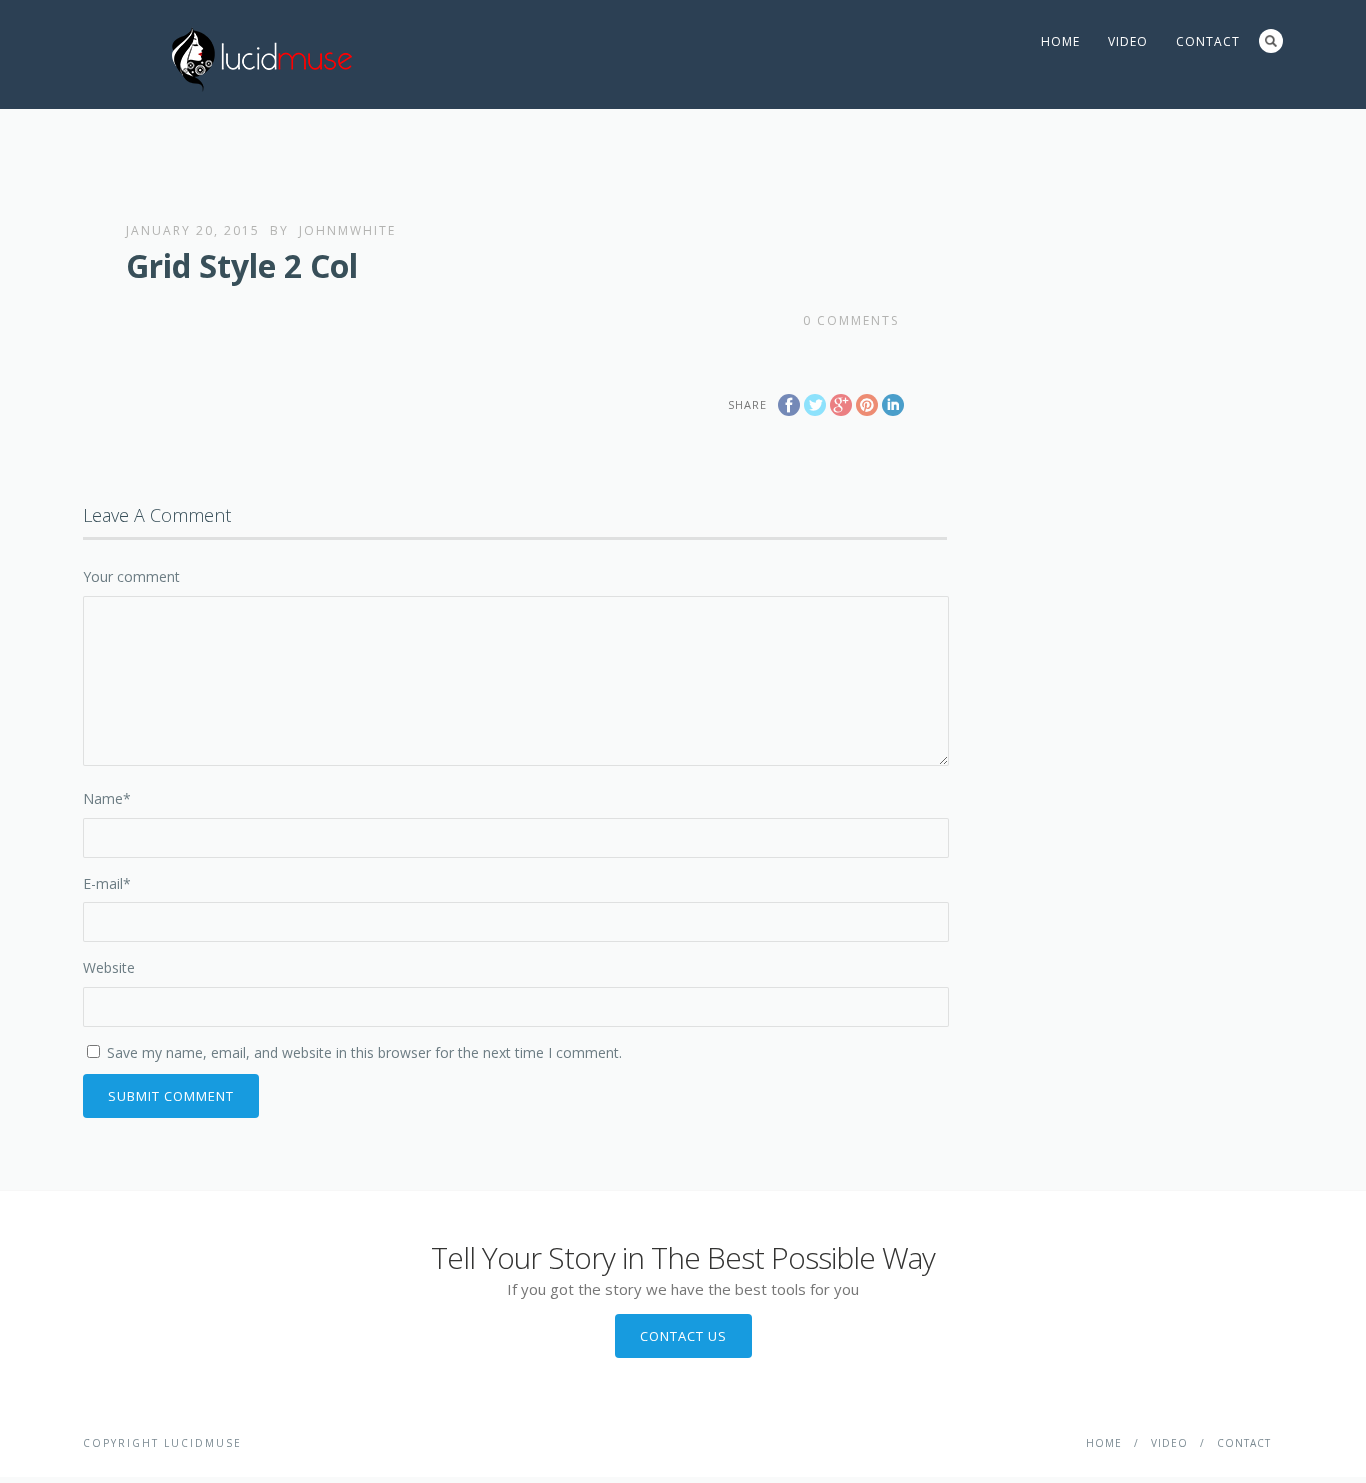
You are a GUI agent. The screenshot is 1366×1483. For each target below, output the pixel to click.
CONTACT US (683, 1336)
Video (1128, 41)
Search (1271, 41)
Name (107, 798)
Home (1060, 41)
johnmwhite (347, 230)
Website (109, 967)
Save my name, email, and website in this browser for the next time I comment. (364, 1052)
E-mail (107, 883)
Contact (1208, 41)
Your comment (131, 576)
